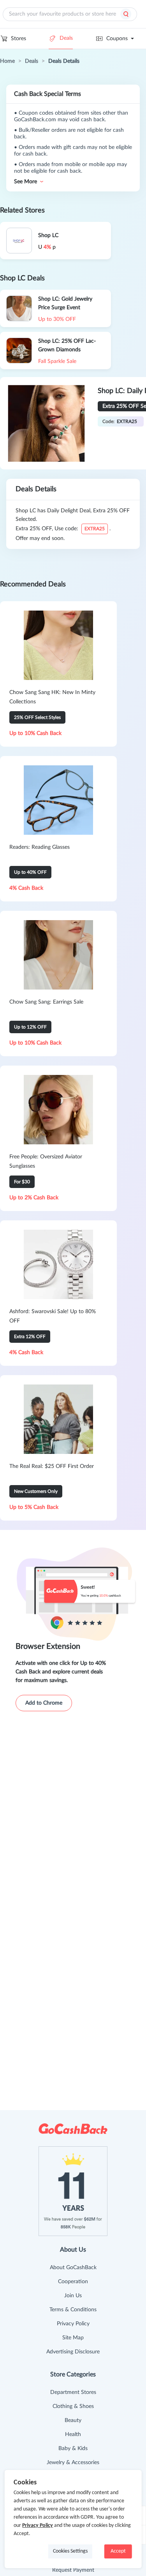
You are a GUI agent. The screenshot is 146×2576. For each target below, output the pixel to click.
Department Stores (73, 2392)
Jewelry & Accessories (73, 2463)
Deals (66, 38)
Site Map (73, 2338)
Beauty (73, 2420)
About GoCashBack (73, 2268)
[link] (7, 61)
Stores (18, 39)
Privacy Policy (73, 2324)
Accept (118, 2551)
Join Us (73, 2296)
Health (73, 2434)
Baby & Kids (73, 2449)
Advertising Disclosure (73, 2352)
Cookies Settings (70, 2551)
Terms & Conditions (73, 2310)
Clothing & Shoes (73, 2406)
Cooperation (73, 2282)
